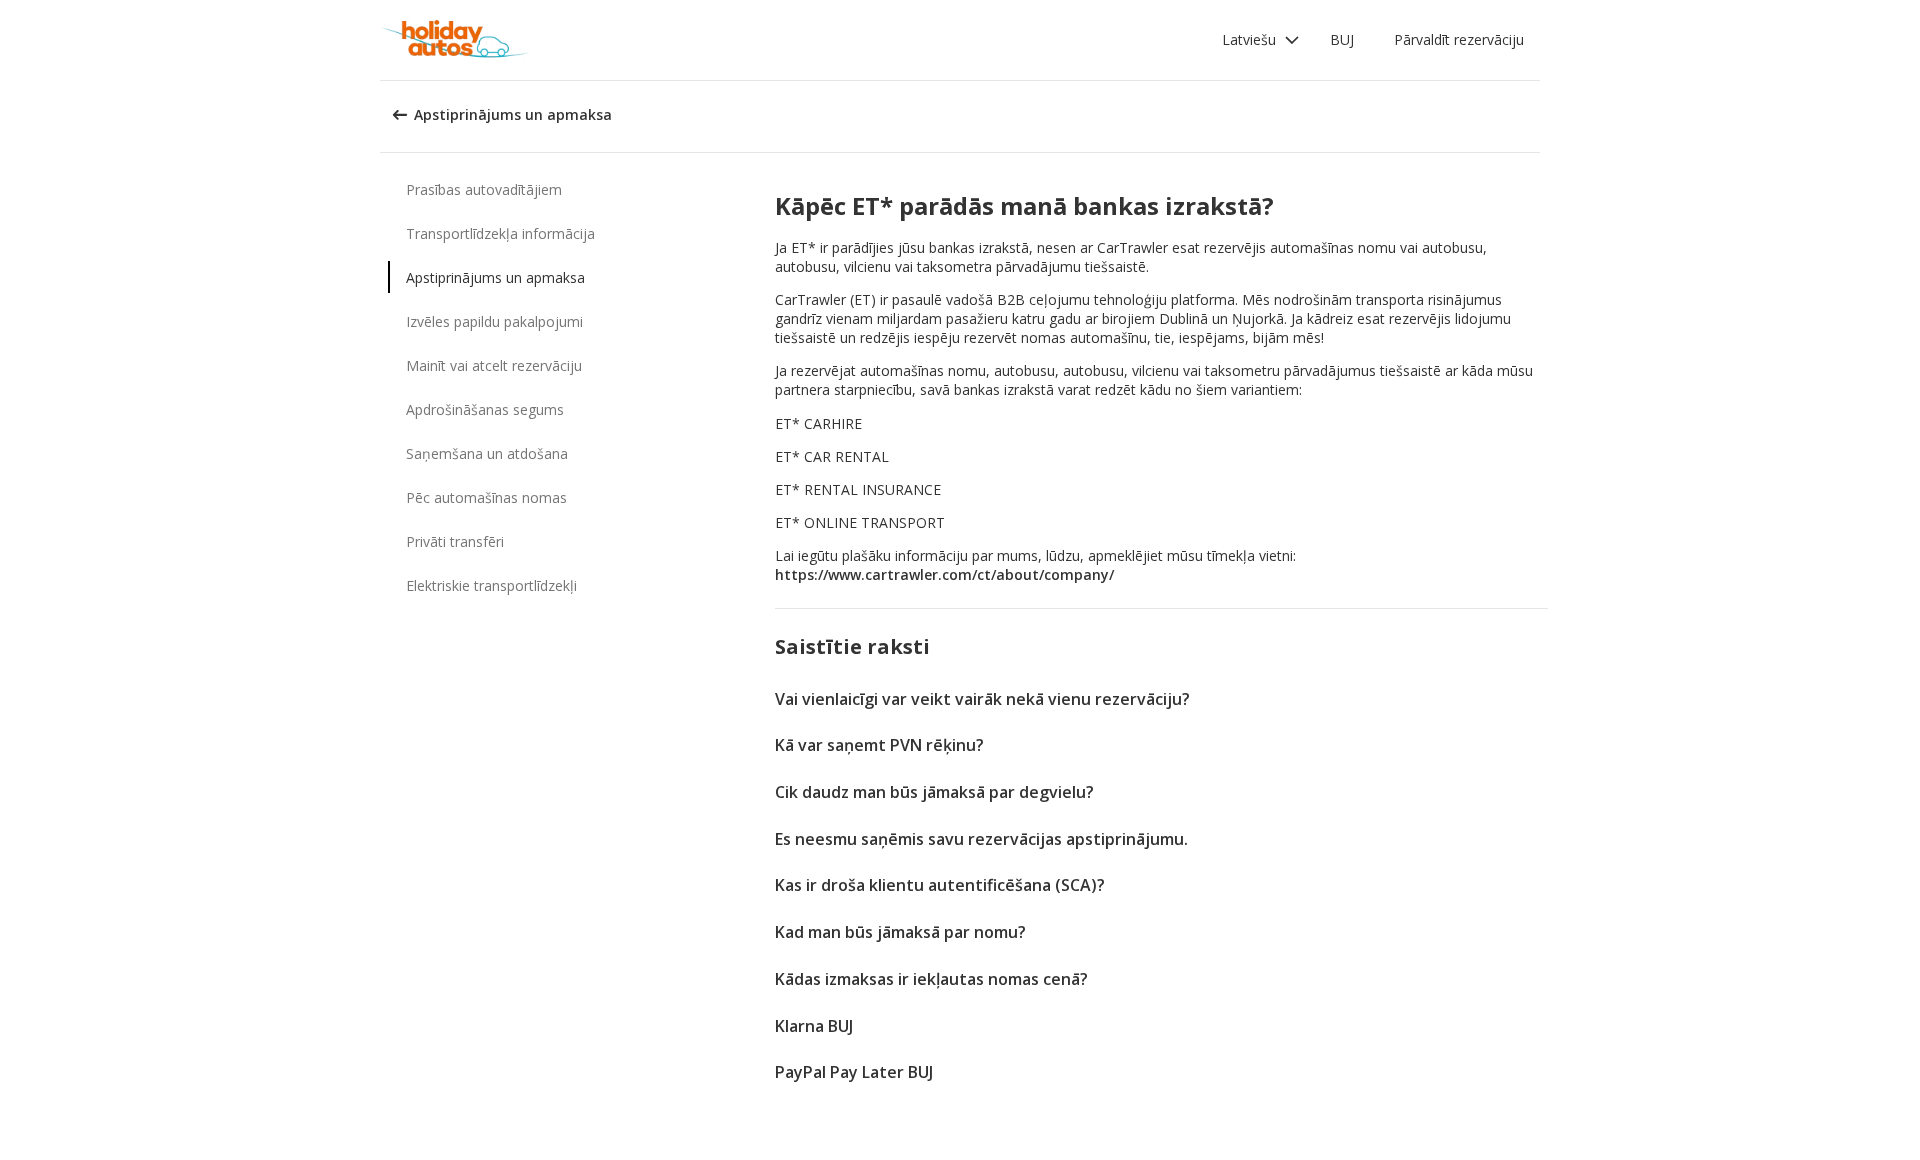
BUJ (1342, 39)
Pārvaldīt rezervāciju (1459, 39)
